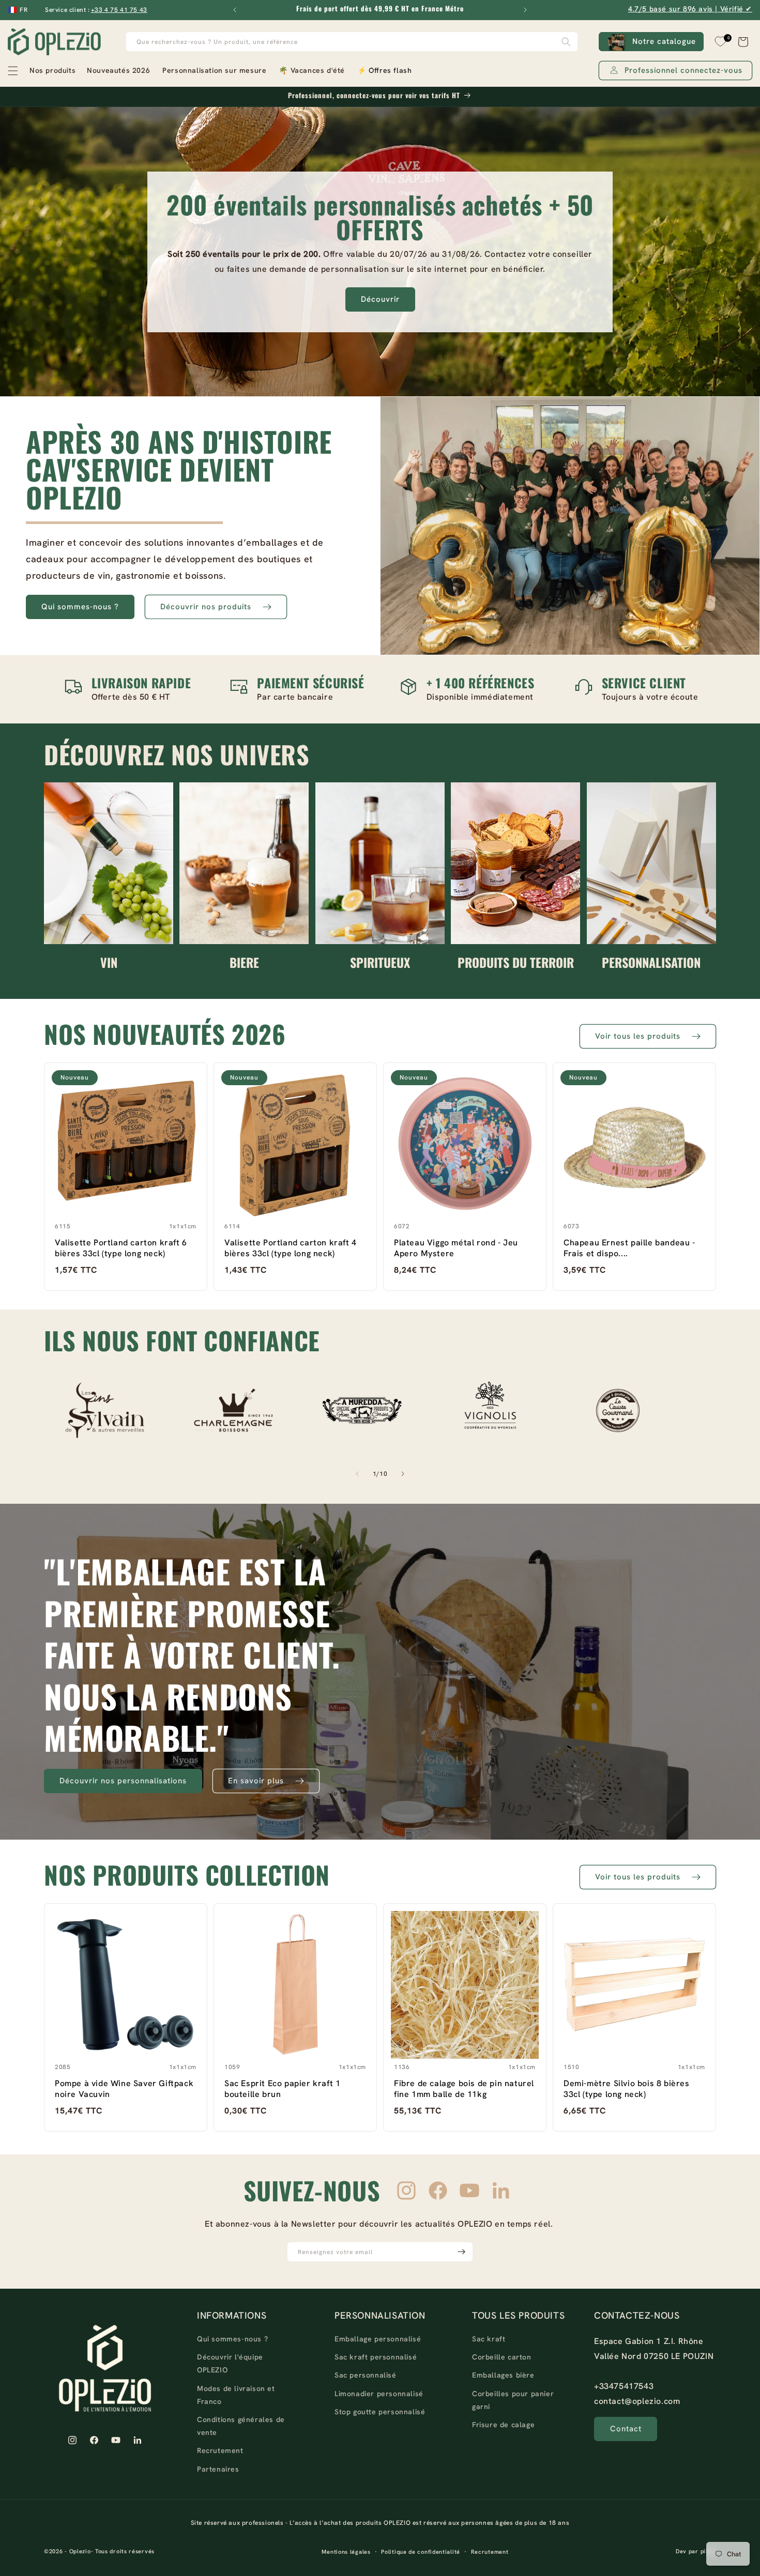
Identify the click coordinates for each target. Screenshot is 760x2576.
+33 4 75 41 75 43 (119, 10)
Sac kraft (489, 2339)
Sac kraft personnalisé (376, 2357)
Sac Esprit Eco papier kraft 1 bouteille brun (282, 2089)
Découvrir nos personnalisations (123, 1781)
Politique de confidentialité (421, 2552)
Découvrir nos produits (206, 607)
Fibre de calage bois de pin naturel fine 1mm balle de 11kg (464, 2089)
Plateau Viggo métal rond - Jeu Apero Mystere (456, 1248)
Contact (626, 2429)
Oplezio (80, 2552)
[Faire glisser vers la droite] (403, 1474)
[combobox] (352, 42)
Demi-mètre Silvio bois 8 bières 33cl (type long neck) (627, 2089)
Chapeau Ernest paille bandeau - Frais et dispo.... (629, 1248)
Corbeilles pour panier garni (513, 2400)
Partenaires (218, 2469)
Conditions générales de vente (241, 2426)
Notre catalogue (664, 41)
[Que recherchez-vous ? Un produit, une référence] (566, 42)
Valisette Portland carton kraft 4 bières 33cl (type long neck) (291, 1248)
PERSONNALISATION (651, 962)
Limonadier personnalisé (379, 2394)
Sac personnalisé (366, 2376)
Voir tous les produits (638, 1036)
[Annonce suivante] (525, 10)
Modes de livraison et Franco (236, 2395)
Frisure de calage (503, 2425)
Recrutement (220, 2451)
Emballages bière (503, 2376)
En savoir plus (256, 1781)
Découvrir (380, 299)
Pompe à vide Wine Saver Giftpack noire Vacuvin (124, 2089)
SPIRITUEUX (380, 962)
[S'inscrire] (461, 2252)
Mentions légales (346, 2552)
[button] (41, 71)
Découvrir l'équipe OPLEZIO (230, 2364)
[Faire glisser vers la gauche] (357, 1474)
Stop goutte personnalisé (380, 2412)
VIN (109, 962)
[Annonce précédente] (235, 10)
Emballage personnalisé (378, 2339)
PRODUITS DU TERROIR (516, 962)
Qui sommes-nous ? (80, 607)
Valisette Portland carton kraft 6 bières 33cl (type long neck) (121, 1248)
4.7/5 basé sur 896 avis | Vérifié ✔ (690, 9)
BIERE (244, 962)
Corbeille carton (502, 2357)
